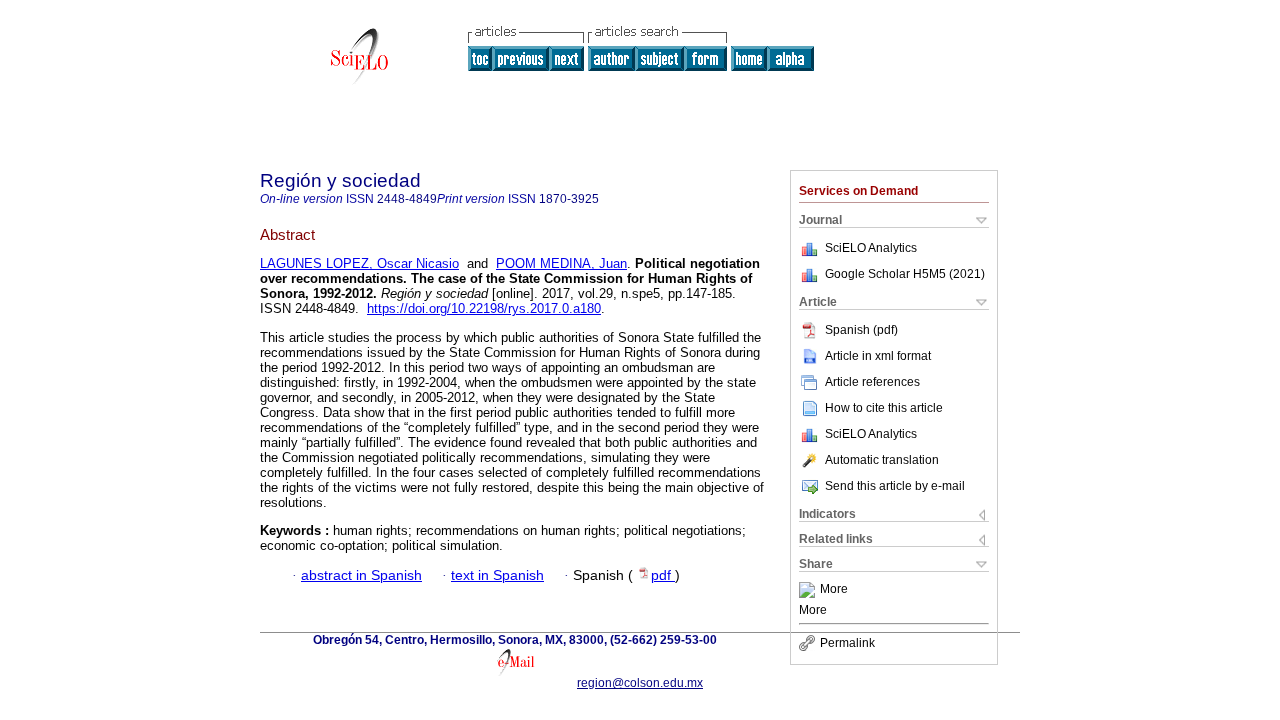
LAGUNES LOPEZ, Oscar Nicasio (359, 263)
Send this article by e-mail (895, 486)
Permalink (847, 643)
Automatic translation (882, 460)
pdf (663, 575)
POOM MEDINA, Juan (561, 263)
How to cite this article (884, 408)
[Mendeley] (809, 590)
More (834, 590)
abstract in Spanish (361, 575)
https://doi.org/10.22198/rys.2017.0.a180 (484, 308)
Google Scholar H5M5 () (905, 274)
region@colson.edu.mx (640, 683)
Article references (872, 382)
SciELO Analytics (871, 248)
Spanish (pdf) (861, 330)
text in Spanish (497, 575)
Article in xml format (878, 356)
